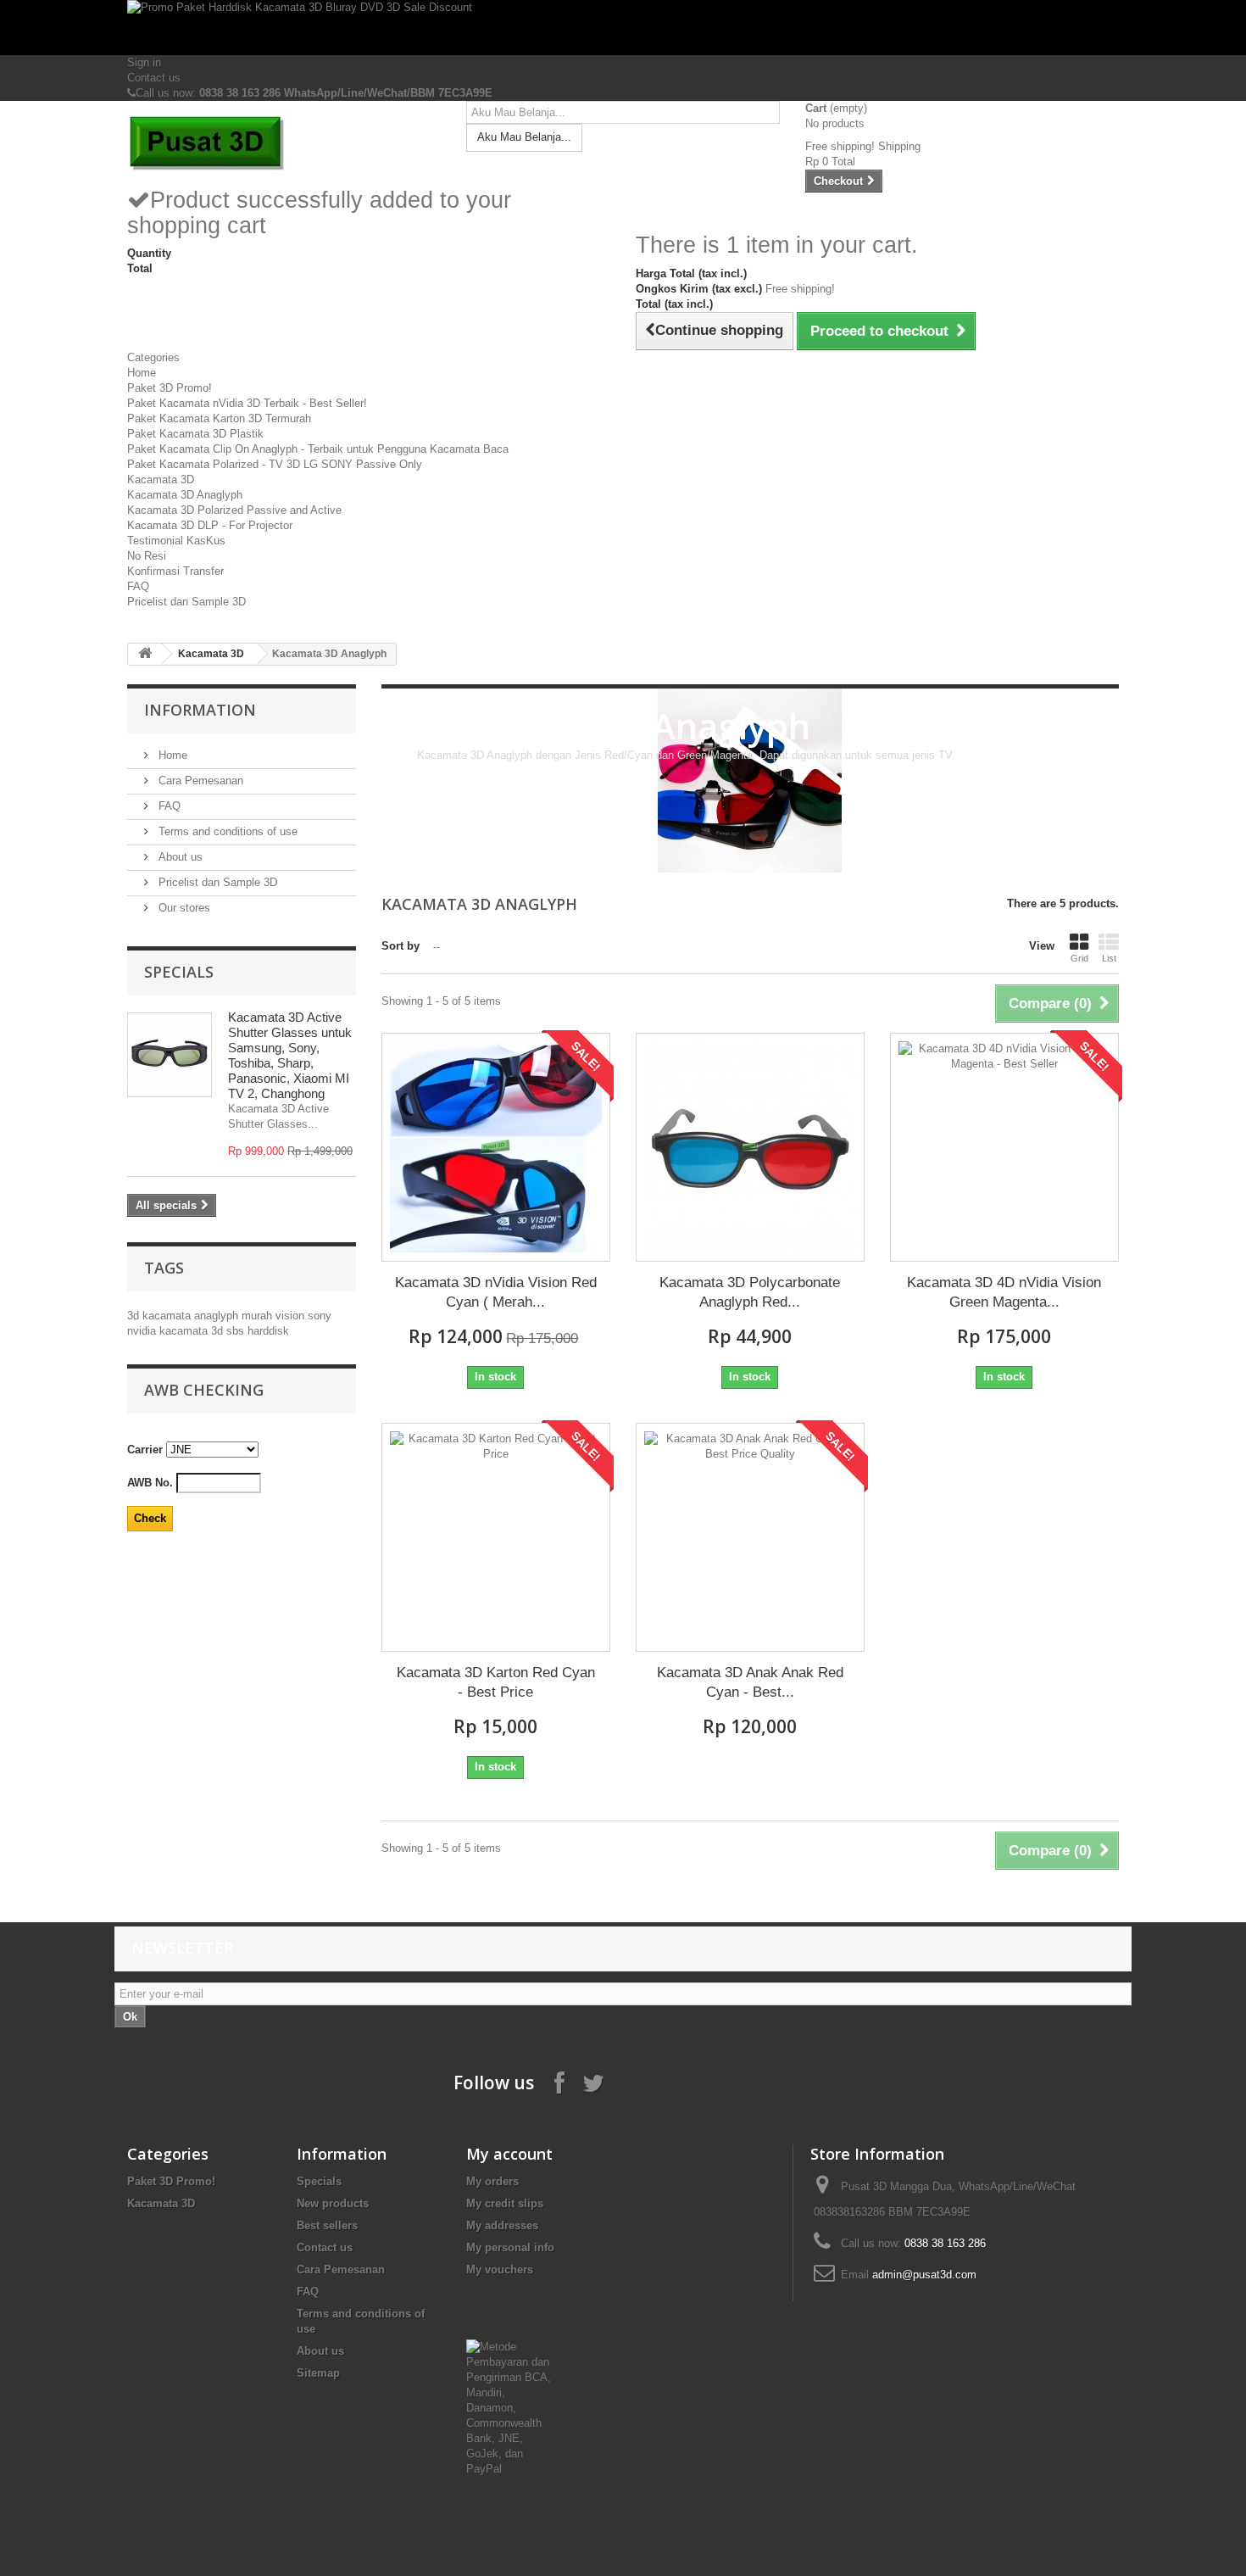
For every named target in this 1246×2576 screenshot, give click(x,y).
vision (292, 1316)
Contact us (154, 78)
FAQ (138, 586)
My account (509, 2154)
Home (142, 373)
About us (179, 857)
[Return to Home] (145, 654)
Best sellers (327, 2225)
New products (333, 2203)
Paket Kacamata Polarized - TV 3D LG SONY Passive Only (275, 464)
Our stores (183, 908)
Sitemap (318, 2373)
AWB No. (150, 1483)
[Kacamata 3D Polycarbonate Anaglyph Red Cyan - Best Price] (750, 1147)
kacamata (168, 1316)
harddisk (268, 1331)
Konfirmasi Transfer (175, 571)
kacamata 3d (193, 1331)
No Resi (147, 556)
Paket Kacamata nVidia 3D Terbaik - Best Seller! (247, 403)
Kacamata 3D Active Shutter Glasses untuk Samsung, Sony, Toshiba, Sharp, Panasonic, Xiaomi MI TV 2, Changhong (290, 1055)
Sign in (144, 62)
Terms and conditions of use (226, 831)
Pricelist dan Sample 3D (186, 602)
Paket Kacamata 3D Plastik (195, 434)
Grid (1079, 958)
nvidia (143, 1331)
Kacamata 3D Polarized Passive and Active (234, 510)
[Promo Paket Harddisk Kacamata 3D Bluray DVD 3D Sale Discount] (623, 28)
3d (135, 1316)
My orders (492, 2181)
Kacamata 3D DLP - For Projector (210, 525)
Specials (179, 972)
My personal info (510, 2247)
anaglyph (218, 1316)
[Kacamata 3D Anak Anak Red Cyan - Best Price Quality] (750, 1537)
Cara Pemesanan (199, 781)
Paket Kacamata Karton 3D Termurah (219, 418)
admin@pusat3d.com (924, 2275)
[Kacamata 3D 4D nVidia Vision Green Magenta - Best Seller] (1004, 1147)
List (1109, 958)
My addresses (502, 2225)
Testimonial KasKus (176, 541)
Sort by (400, 946)
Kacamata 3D (161, 480)
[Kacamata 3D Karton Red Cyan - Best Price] (496, 1537)
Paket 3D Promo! (170, 388)
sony (320, 1316)
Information (200, 710)
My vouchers (500, 2269)
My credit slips (505, 2203)
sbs (237, 1331)
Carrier (145, 1450)
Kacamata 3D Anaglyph (185, 495)
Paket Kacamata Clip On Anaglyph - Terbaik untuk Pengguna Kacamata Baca (318, 449)
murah (259, 1316)
